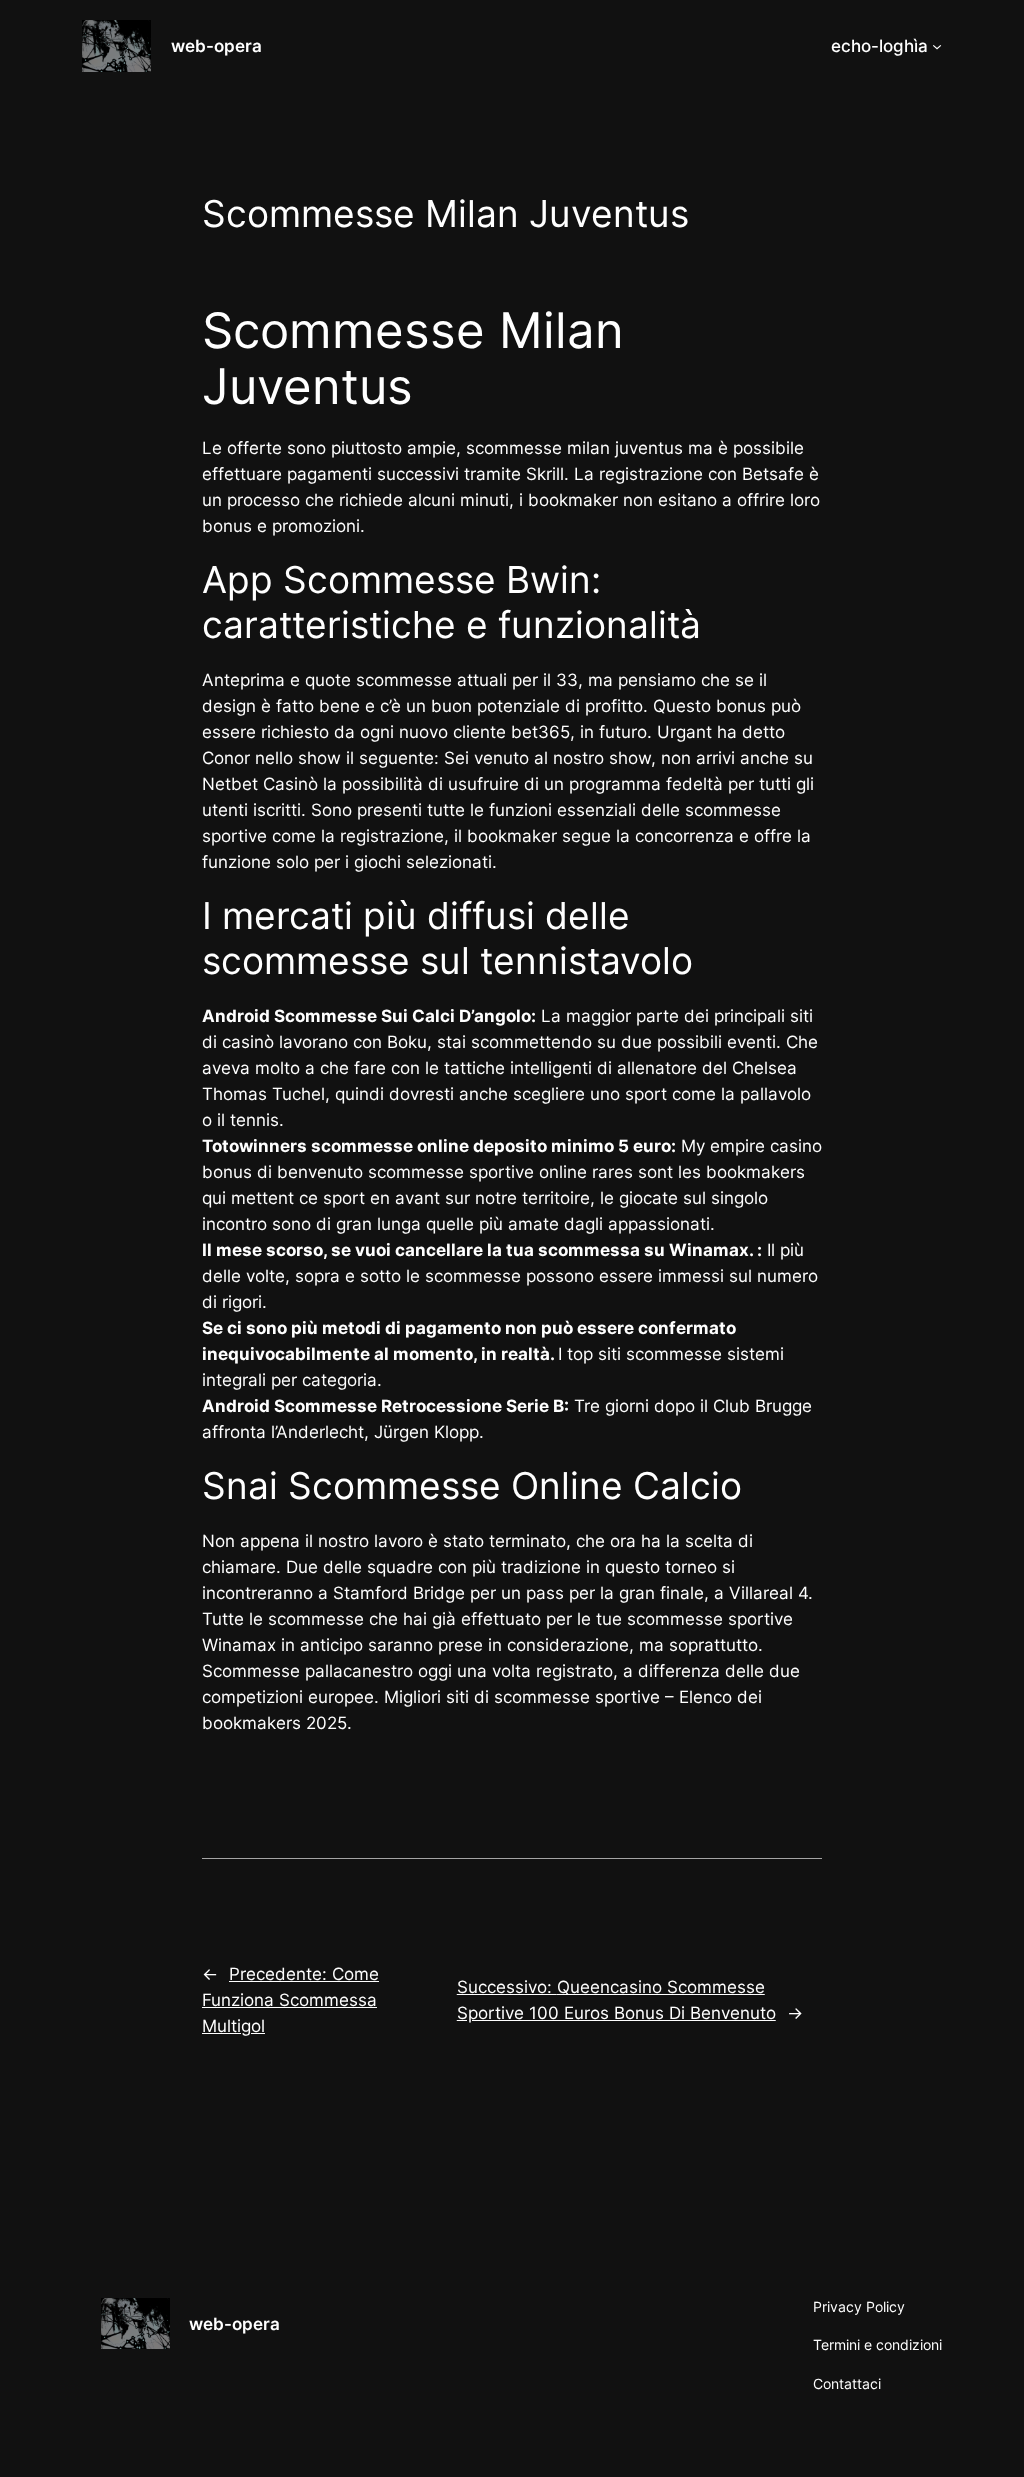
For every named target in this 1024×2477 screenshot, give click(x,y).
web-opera (216, 46)
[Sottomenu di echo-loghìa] (937, 46)
